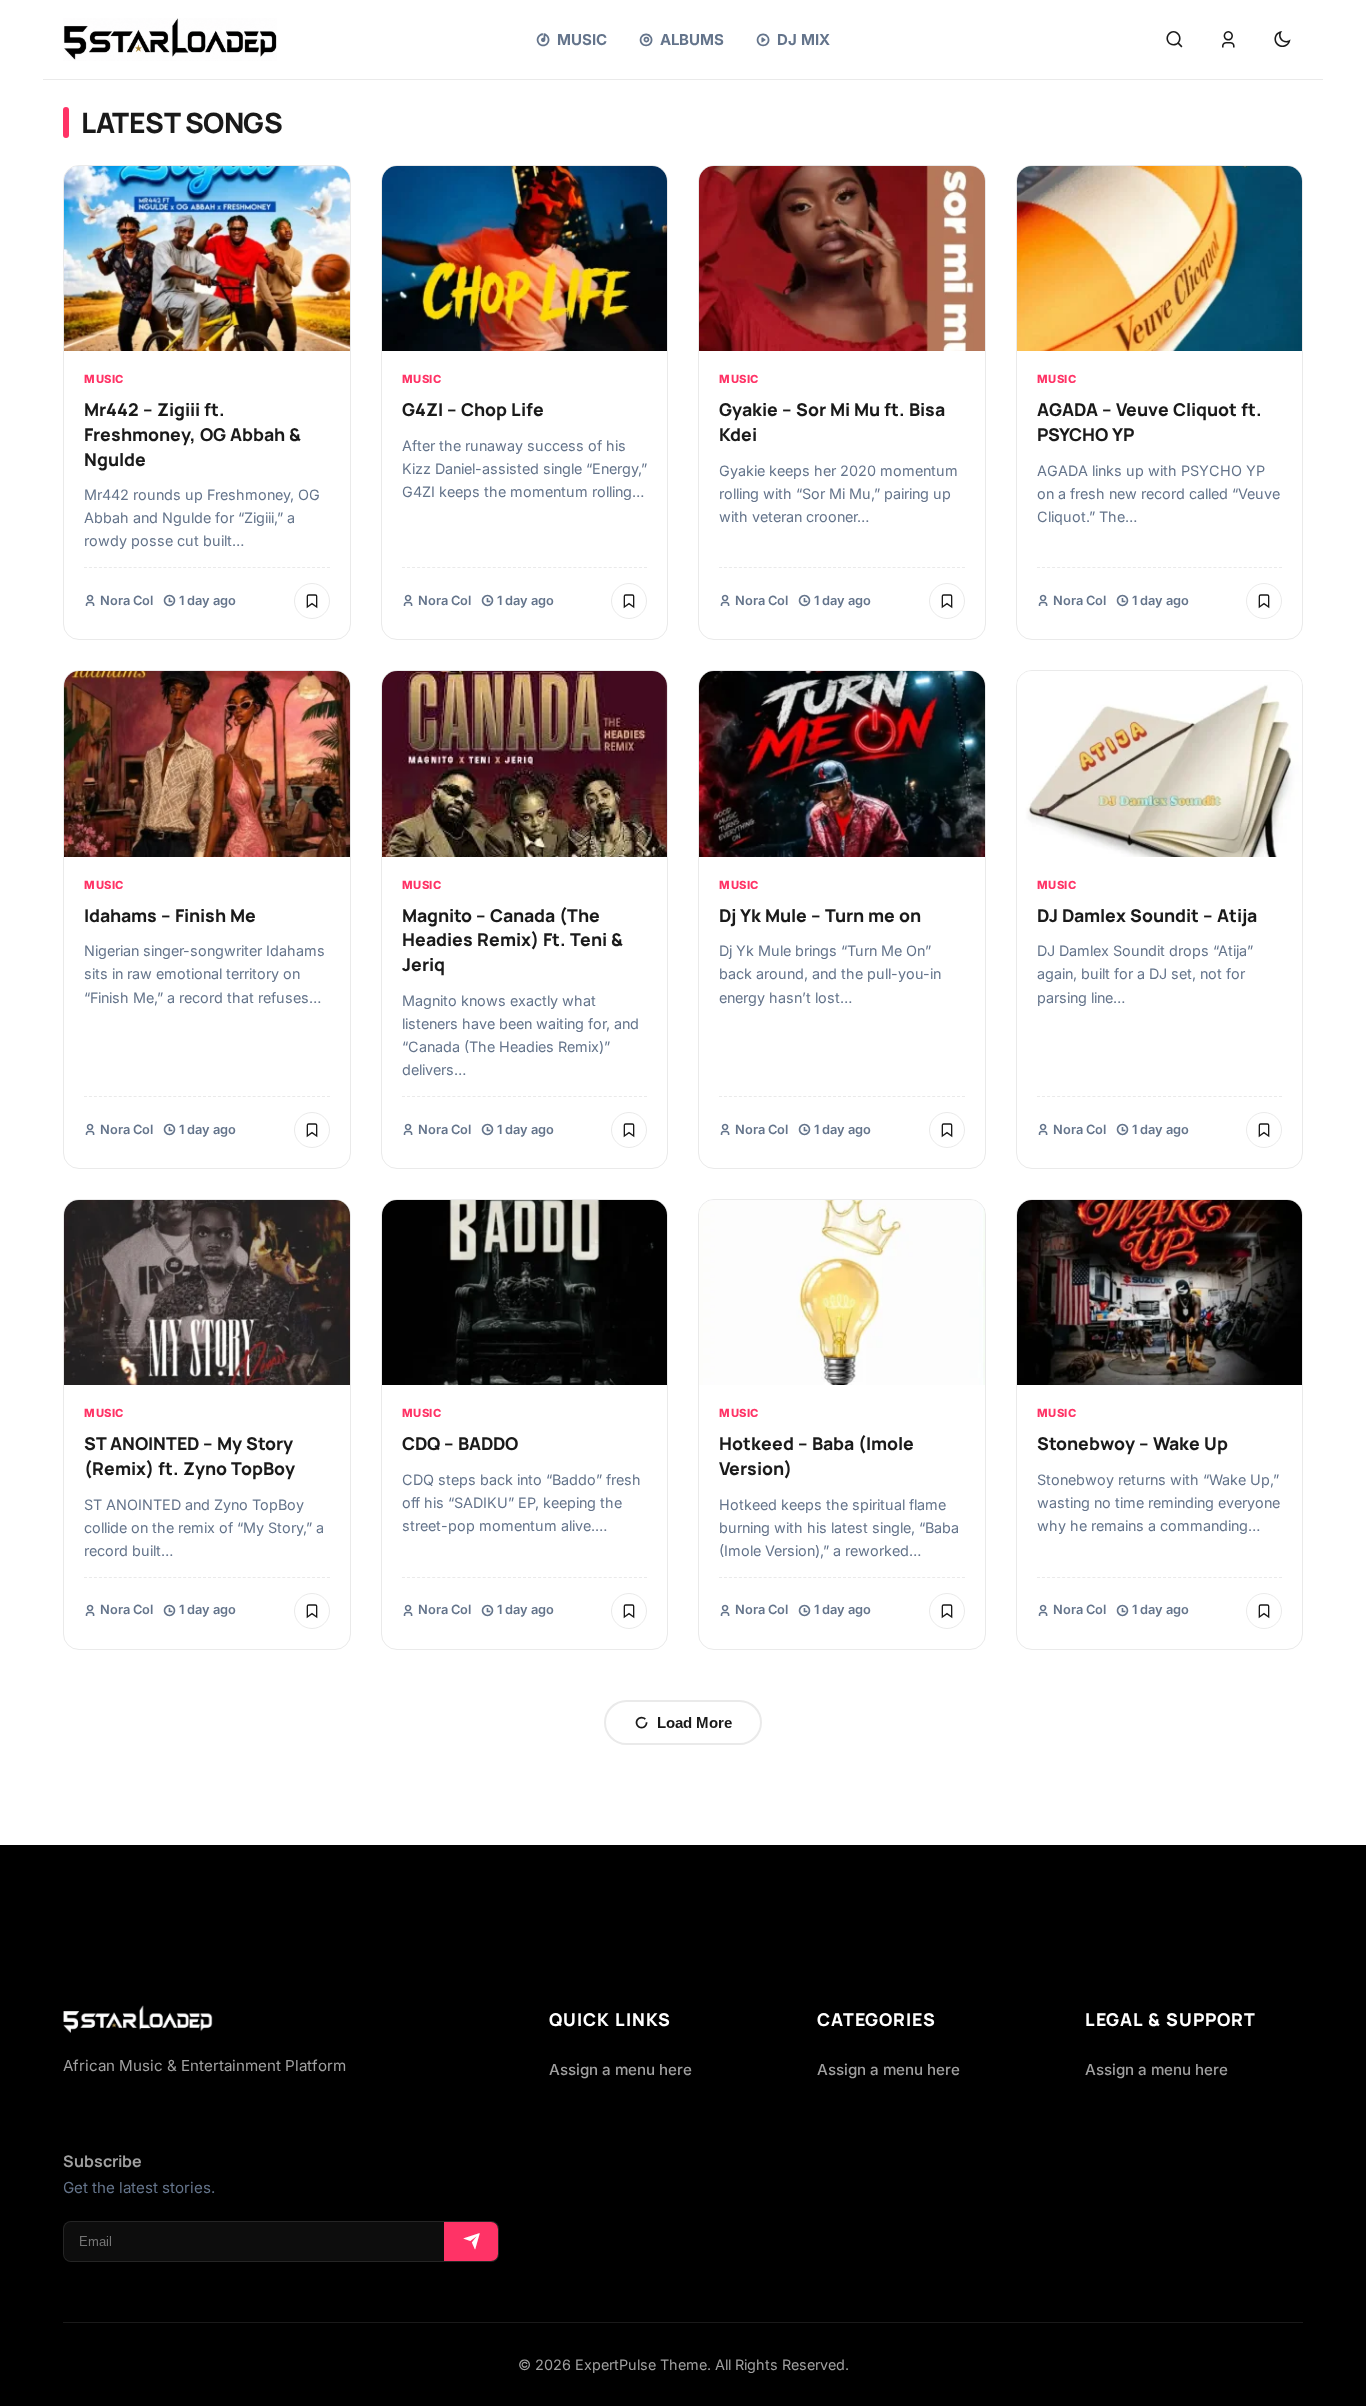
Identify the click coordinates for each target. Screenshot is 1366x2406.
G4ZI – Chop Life (473, 409)
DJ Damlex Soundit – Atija (1147, 915)
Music (104, 379)
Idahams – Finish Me (170, 915)
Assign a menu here (620, 2069)
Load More (694, 1722)
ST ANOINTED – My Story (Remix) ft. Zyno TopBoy (189, 1455)
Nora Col (126, 600)
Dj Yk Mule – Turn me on (820, 915)
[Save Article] (312, 601)
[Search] (1174, 40)
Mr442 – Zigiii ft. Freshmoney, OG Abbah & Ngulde (192, 433)
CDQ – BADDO (460, 1443)
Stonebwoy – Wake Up (1132, 1443)
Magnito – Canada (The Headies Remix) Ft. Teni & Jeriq (512, 939)
